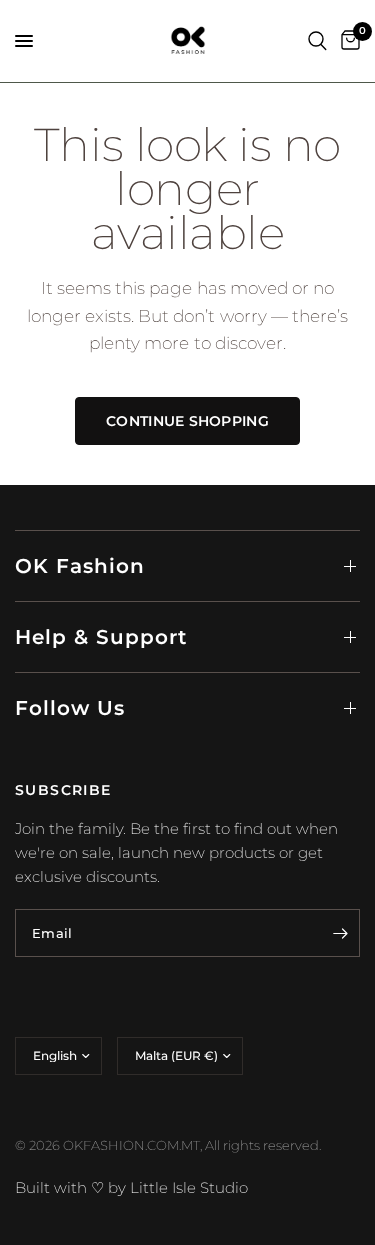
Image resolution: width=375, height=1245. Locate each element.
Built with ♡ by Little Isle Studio (131, 1187)
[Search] (317, 41)
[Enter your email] (340, 933)
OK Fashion (80, 566)
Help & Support (101, 637)
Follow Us (70, 708)
